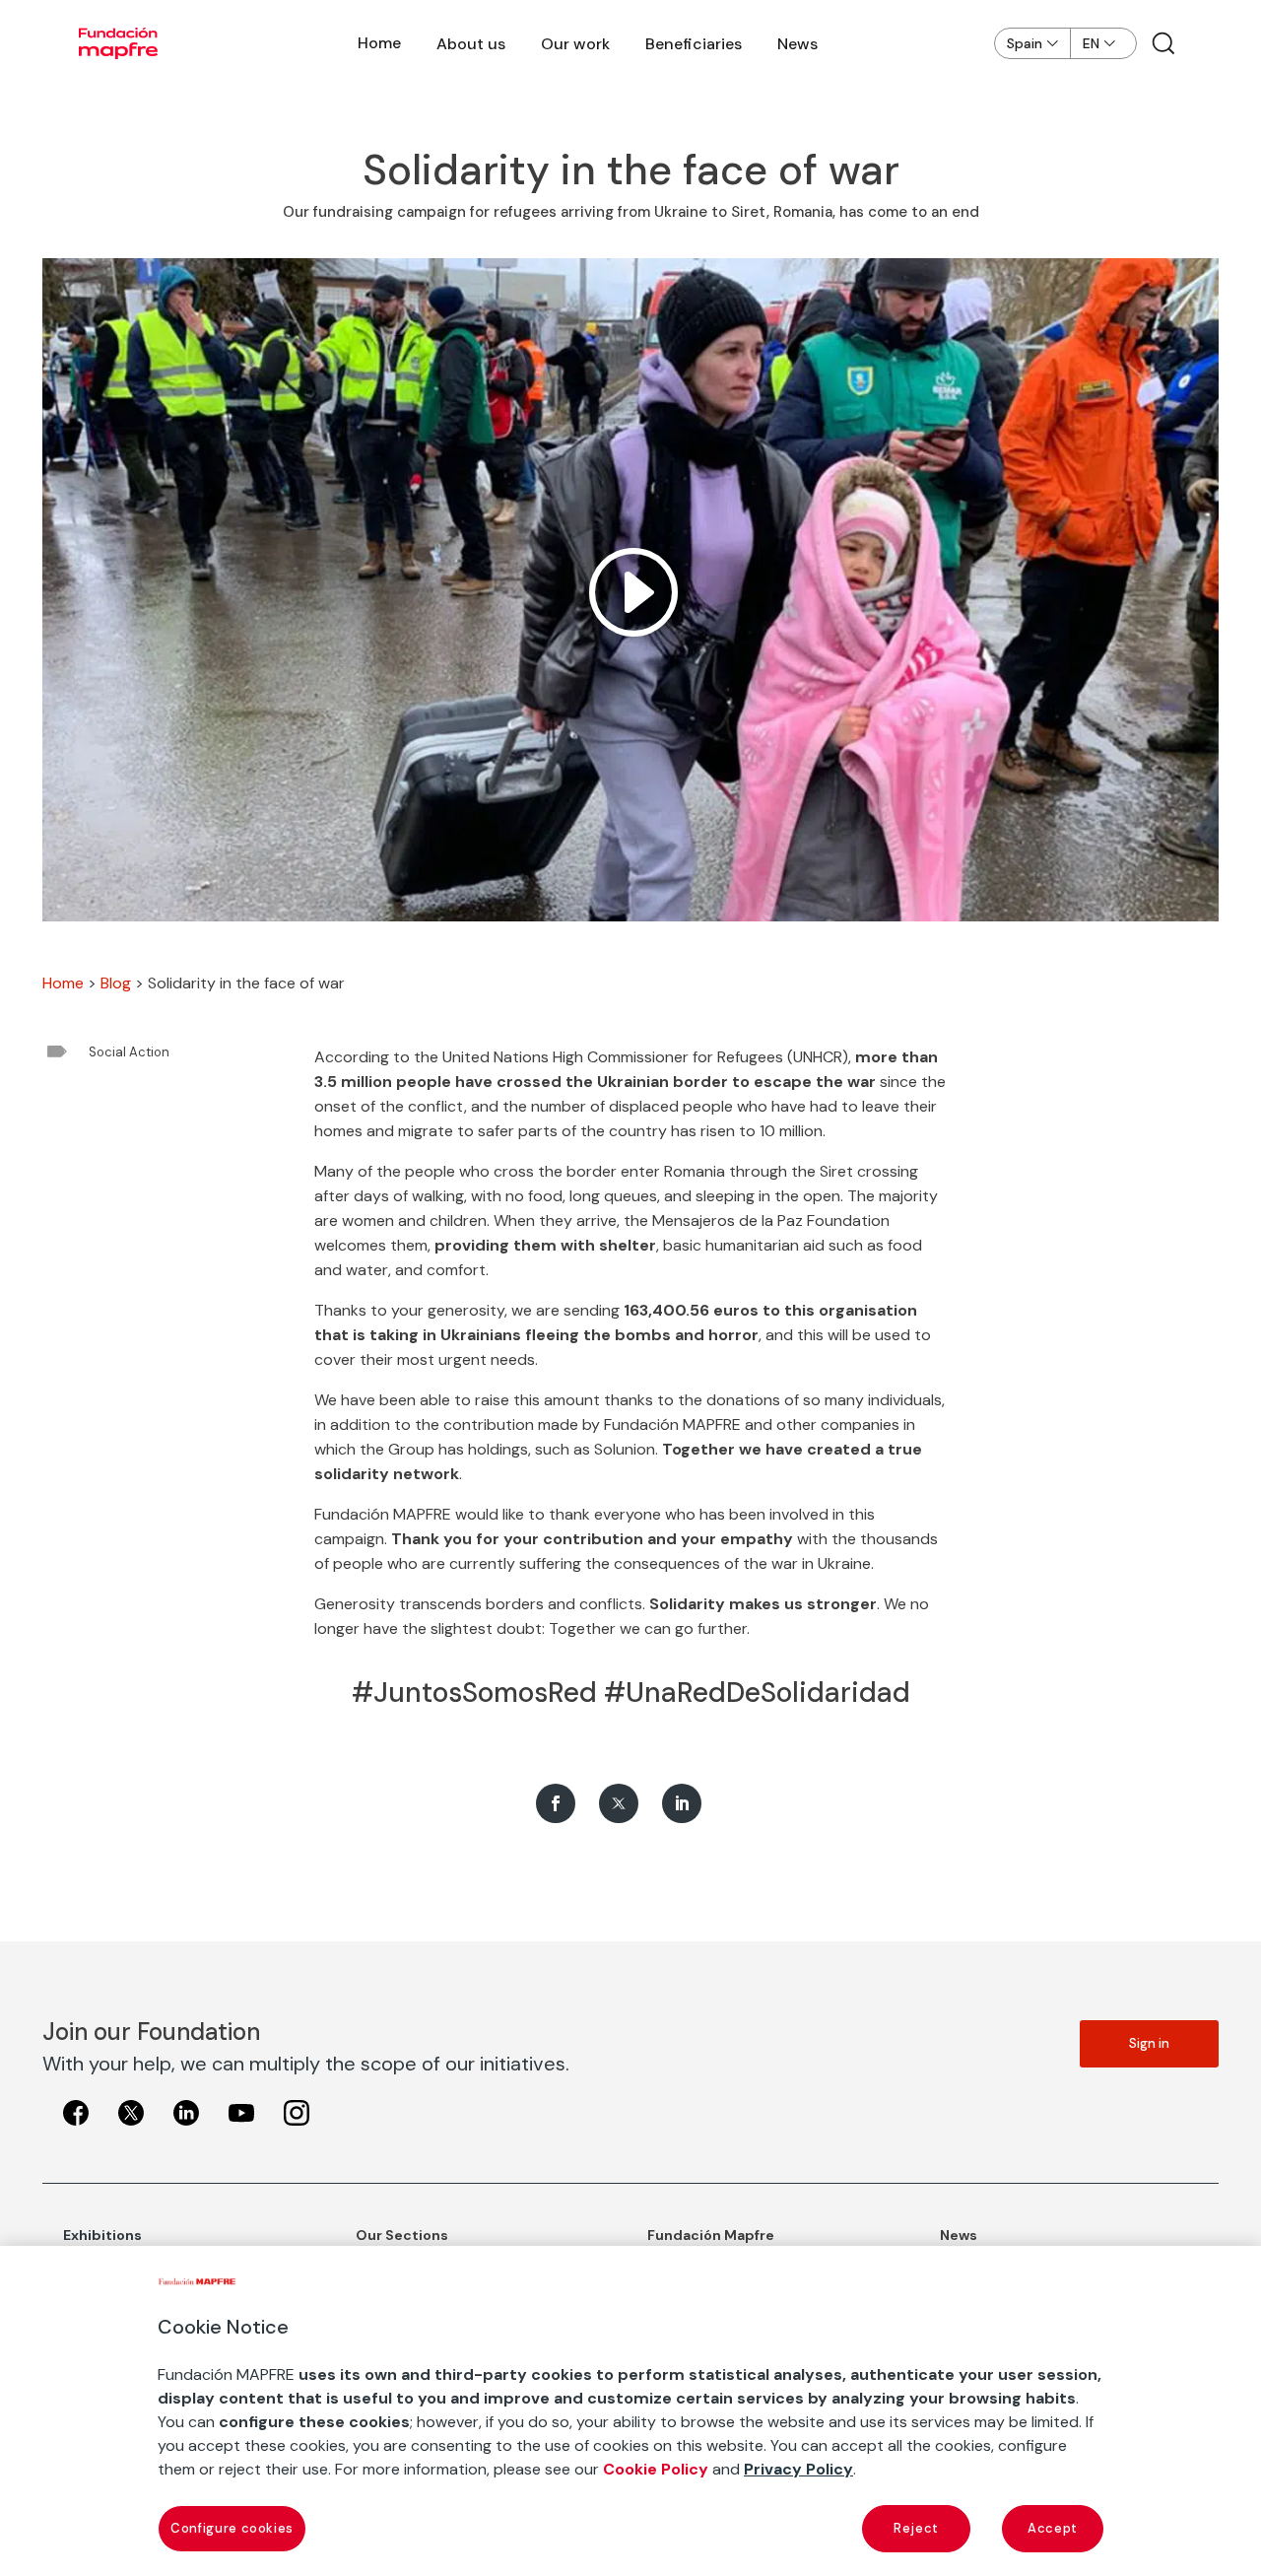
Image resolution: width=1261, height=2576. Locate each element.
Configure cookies (232, 2528)
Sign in (1149, 2043)
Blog (116, 983)
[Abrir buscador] (1163, 43)
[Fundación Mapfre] (118, 43)
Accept (1053, 2528)
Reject (916, 2528)
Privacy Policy (798, 2469)
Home (379, 43)
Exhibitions (102, 2235)
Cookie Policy (656, 2469)
